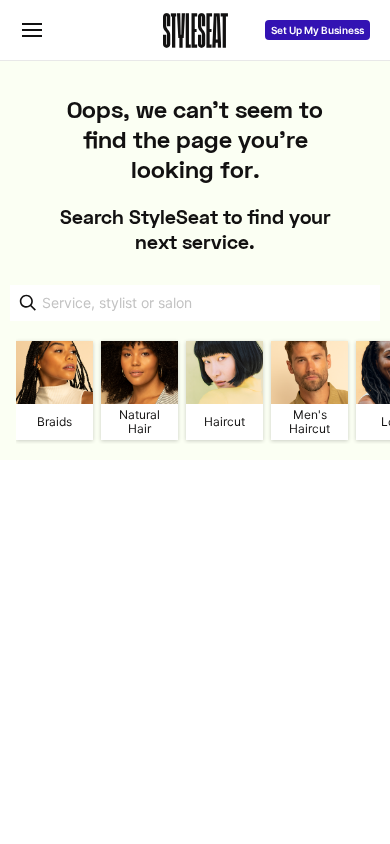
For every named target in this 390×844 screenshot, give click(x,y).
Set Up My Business (317, 30)
